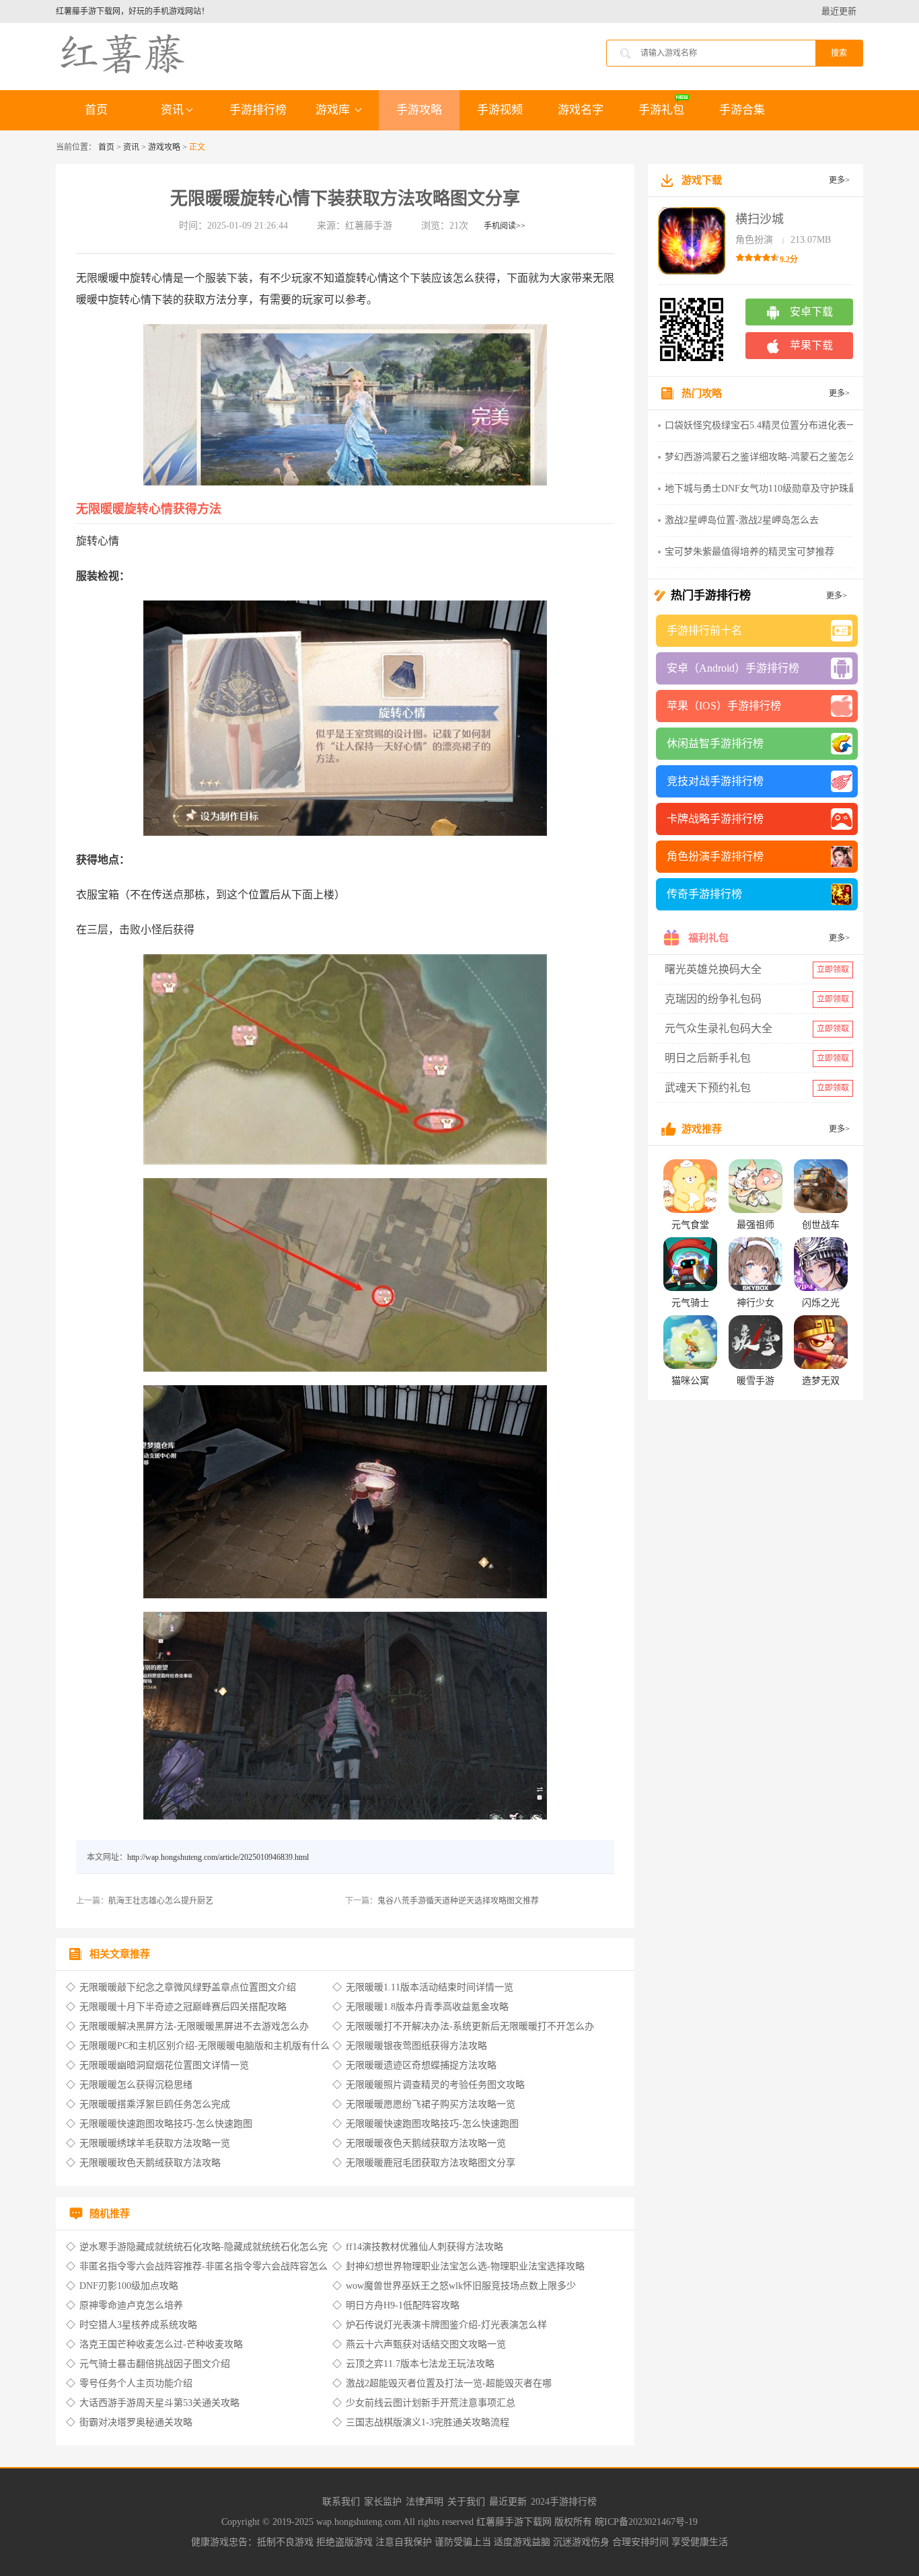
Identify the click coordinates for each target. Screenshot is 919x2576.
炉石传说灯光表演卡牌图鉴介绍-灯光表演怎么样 (446, 2325)
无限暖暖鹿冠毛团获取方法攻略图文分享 (431, 2163)
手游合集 (742, 110)
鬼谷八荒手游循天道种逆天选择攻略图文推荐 (458, 1901)
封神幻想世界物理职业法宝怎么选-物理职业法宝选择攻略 (465, 2266)
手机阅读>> (505, 226)
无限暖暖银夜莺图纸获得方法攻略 (416, 2046)
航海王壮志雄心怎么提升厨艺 (161, 1901)
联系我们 (341, 2502)
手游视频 (500, 110)
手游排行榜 (258, 110)
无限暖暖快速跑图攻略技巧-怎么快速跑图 (166, 2124)
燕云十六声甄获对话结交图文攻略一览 (426, 2344)
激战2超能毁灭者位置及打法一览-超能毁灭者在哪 (449, 2383)
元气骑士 (690, 1303)
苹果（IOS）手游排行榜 (724, 706)
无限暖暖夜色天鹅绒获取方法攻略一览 (426, 2143)
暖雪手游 (756, 1381)
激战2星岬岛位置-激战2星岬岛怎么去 (742, 520)
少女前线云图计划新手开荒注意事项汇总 (431, 2403)
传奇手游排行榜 (704, 894)
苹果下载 (811, 345)
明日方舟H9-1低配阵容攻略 (403, 2305)
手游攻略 (419, 110)
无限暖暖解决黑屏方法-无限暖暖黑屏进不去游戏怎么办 (194, 2026)
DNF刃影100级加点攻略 (129, 2286)
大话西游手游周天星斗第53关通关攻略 (159, 2403)
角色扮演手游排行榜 (715, 856)
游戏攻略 (164, 147)
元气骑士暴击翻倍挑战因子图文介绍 (155, 2364)
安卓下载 (811, 312)
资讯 (172, 110)
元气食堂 (690, 1225)
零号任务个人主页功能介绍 (136, 2383)
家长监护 (383, 2502)
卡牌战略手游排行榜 (715, 819)
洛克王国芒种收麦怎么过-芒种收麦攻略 (161, 2344)
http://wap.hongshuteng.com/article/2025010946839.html (218, 1857)
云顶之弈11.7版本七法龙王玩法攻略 (420, 2364)
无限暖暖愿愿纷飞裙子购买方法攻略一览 (431, 2104)
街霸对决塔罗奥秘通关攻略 (136, 2422)
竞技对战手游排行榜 (715, 781)
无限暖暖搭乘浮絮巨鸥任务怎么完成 (155, 2104)
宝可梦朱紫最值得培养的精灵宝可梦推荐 (749, 552)
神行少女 (756, 1303)
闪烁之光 (821, 1303)
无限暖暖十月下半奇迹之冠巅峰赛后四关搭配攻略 (183, 2007)
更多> (839, 180)
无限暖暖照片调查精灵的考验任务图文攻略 (435, 2085)
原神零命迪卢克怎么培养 (131, 2305)
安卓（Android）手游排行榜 (733, 668)
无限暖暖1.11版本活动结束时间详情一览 (430, 1987)
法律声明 (425, 2502)
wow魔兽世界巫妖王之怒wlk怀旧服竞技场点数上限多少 (461, 2286)
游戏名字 (581, 110)
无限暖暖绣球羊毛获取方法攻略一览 (155, 2143)
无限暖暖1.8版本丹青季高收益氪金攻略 (427, 2007)
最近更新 (839, 11)
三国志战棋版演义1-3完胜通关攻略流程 (428, 2422)
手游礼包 (661, 110)
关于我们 (466, 2502)
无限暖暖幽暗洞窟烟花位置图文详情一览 (164, 2065)
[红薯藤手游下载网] (123, 52)
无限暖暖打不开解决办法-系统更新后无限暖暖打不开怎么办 (470, 2026)
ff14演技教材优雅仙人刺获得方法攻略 (425, 2247)
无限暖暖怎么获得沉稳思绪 (136, 2085)
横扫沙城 (760, 219)
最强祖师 (756, 1225)
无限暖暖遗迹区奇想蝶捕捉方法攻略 (421, 2065)
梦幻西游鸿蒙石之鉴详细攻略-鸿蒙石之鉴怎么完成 (770, 457)
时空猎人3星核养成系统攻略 (138, 2325)
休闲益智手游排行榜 (715, 743)
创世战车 (821, 1225)
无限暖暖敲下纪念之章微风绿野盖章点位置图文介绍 (188, 1987)
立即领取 (833, 970)
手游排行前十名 (704, 630)
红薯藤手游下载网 (515, 2522)
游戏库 (334, 110)
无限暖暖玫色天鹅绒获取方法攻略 (150, 2163)
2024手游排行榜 (564, 2502)
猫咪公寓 (690, 1381)
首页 (96, 110)
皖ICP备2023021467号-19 (646, 2522)
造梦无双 (821, 1381)
